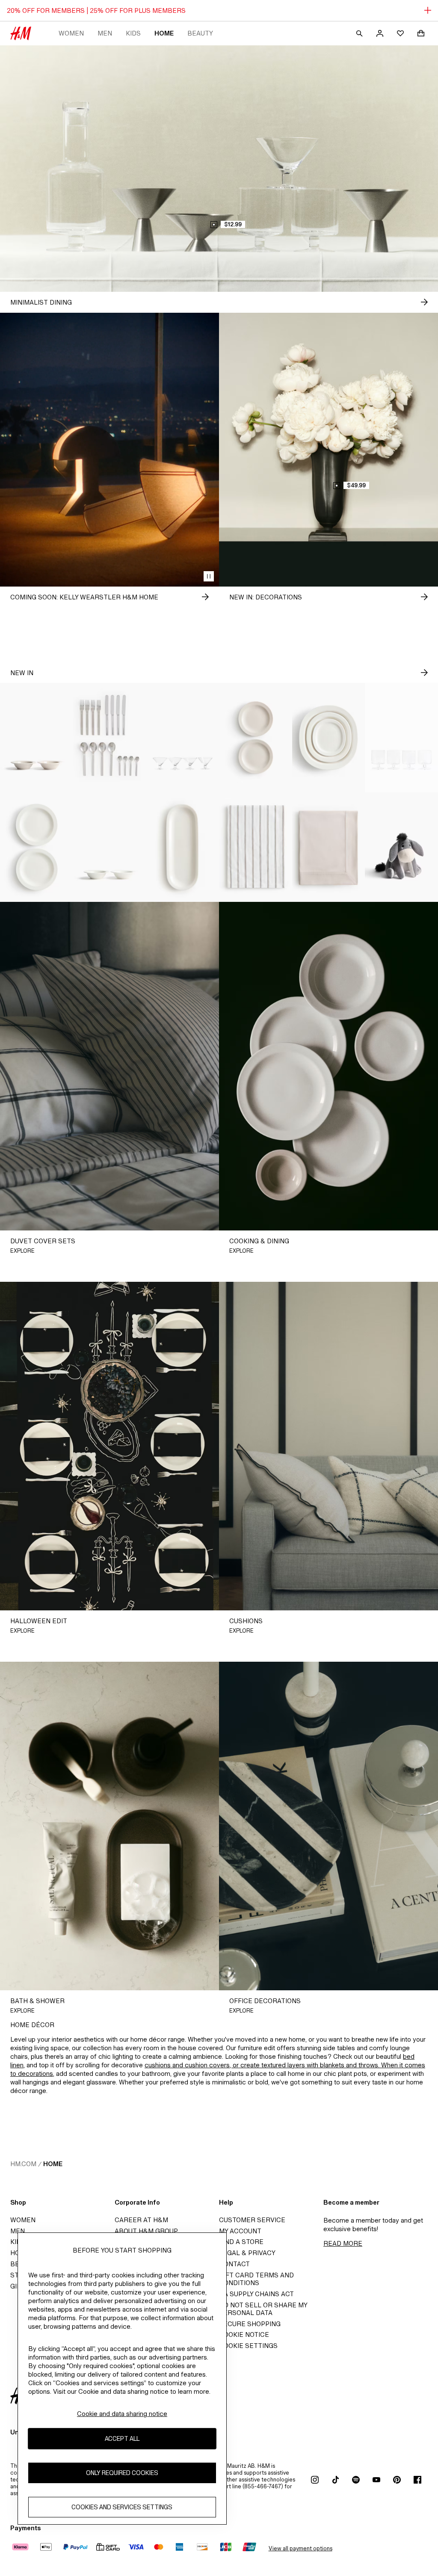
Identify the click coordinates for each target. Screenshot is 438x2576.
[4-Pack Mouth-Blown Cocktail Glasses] (182, 738)
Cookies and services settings (122, 2507)
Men (105, 33)
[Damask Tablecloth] (329, 847)
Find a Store (241, 2242)
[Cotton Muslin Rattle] (401, 847)
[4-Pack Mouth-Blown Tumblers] (401, 738)
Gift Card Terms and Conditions (256, 2279)
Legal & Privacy (247, 2253)
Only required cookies (122, 2473)
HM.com (23, 2164)
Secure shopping (250, 2324)
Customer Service (252, 2220)
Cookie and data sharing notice (122, 2414)
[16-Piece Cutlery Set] (110, 738)
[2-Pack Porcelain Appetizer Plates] (256, 738)
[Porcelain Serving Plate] (182, 847)
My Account (240, 2231)
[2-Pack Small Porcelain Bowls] (37, 738)
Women (71, 33)
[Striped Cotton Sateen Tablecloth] (256, 847)
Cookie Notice (244, 2334)
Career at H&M (141, 2220)
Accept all (122, 2438)
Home (164, 33)
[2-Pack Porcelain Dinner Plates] (37, 847)
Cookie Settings (248, 2346)
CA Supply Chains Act (256, 2294)
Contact (234, 2264)
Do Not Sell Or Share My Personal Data (263, 2309)
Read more (343, 2243)
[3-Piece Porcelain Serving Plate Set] (329, 738)
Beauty (200, 33)
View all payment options (300, 2548)
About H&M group (146, 2231)
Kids (133, 33)
